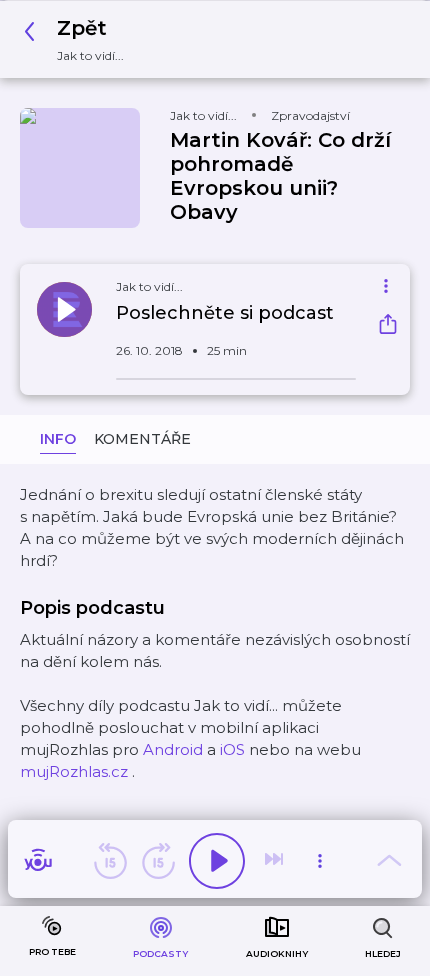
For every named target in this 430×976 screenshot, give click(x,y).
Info (58, 439)
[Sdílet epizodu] (388, 326)
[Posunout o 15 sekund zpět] (110, 861)
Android (173, 749)
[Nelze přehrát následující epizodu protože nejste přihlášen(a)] (276, 861)
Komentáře (142, 439)
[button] (79, 39)
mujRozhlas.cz (74, 771)
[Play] (217, 861)
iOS (232, 749)
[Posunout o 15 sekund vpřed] (158, 861)
